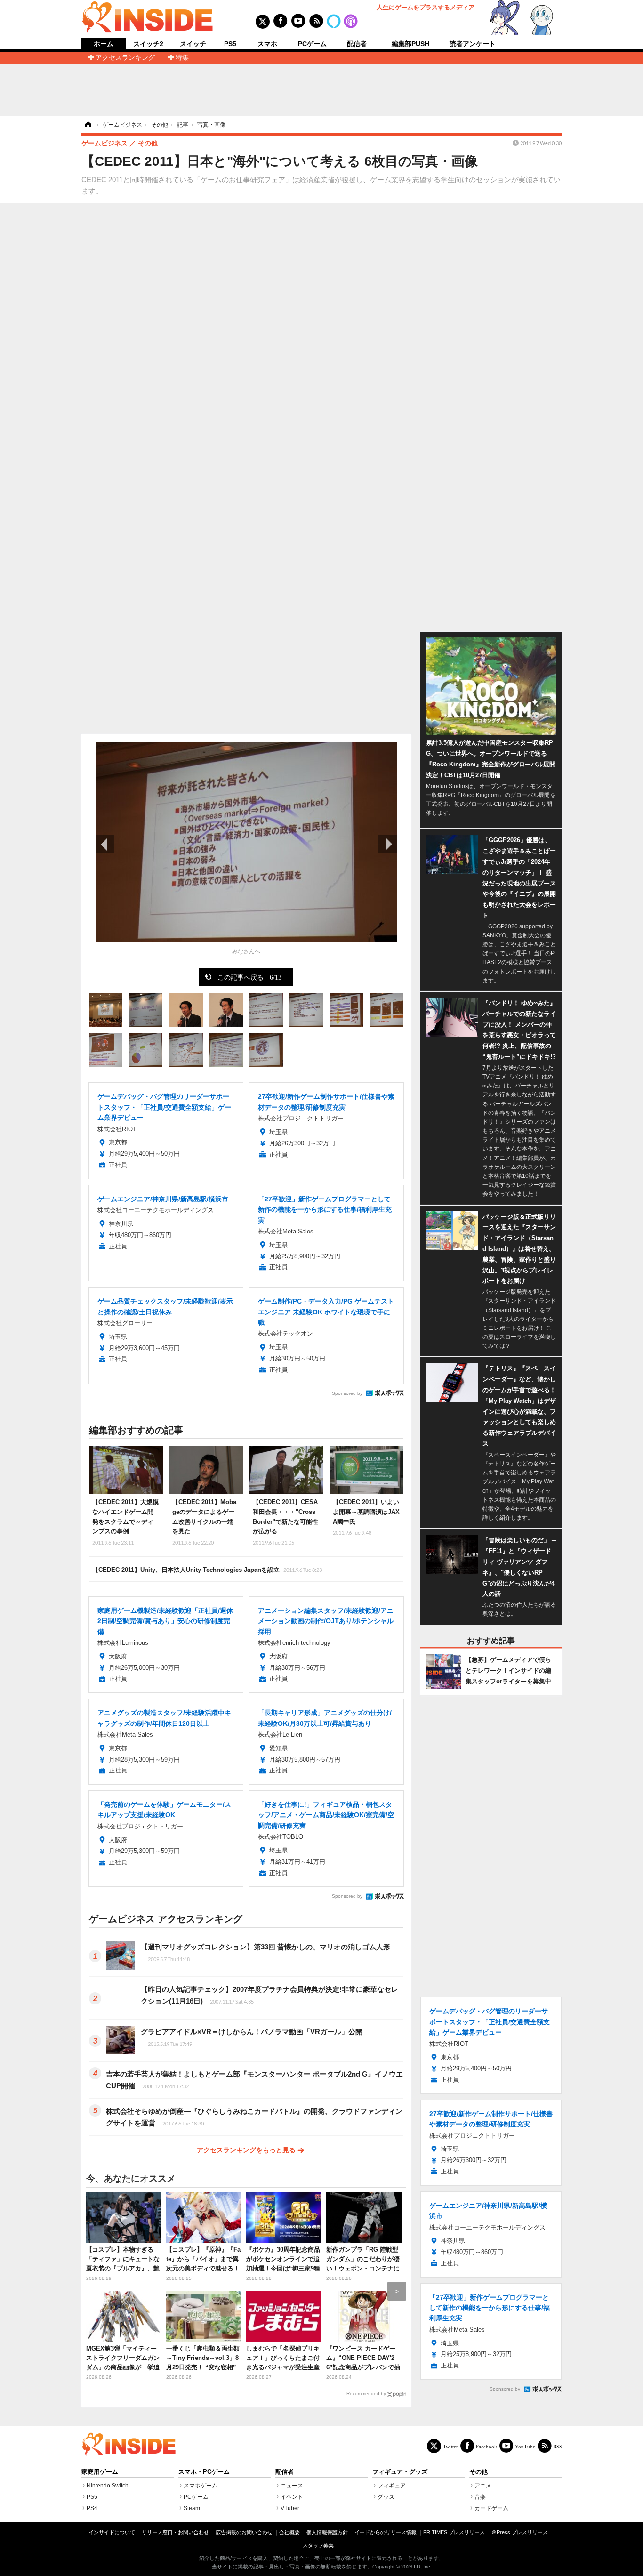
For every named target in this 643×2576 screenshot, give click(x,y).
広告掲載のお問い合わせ (244, 2532)
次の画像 (387, 844)
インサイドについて (112, 2532)
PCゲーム (312, 44)
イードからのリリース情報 (386, 2532)
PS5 (230, 44)
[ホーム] (88, 125)
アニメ (483, 2486)
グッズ (386, 2497)
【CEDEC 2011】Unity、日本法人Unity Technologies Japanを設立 (207, 1570)
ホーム (104, 44)
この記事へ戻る (249, 977)
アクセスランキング (125, 57)
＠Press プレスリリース (520, 2532)
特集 (182, 57)
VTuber (290, 2508)
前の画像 (105, 844)
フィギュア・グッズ (400, 2472)
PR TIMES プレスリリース (454, 2532)
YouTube (525, 2446)
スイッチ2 (148, 44)
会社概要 (289, 2532)
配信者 (357, 44)
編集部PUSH (410, 44)
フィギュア (392, 2486)
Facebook (486, 2446)
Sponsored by (347, 1393)
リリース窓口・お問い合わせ (175, 2532)
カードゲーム (491, 2508)
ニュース (292, 2486)
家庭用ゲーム (100, 2472)
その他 (478, 2472)
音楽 (480, 2497)
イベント (292, 2497)
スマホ (267, 44)
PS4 (92, 2508)
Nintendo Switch (108, 2486)
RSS (558, 2446)
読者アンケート (473, 44)
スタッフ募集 (318, 2545)
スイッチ (193, 44)
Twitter (450, 2446)
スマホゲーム (201, 2486)
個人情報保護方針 (327, 2532)
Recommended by (366, 2394)
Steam (192, 2508)
